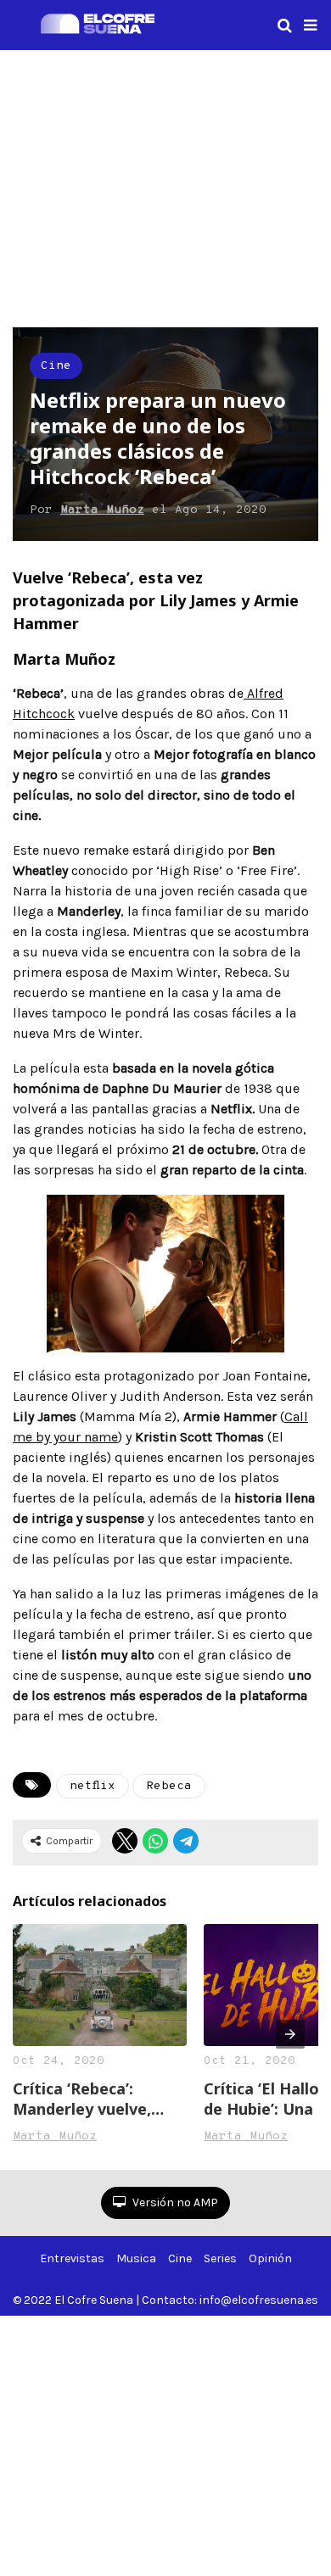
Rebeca (169, 1786)
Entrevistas (72, 2258)
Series (220, 2258)
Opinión (270, 2258)
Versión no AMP (174, 2202)
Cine (56, 366)
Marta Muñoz (102, 510)
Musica (136, 2258)
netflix (93, 1786)
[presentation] (290, 2034)
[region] (165, 186)
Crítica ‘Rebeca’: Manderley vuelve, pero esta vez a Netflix (82, 2099)
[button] (310, 25)
